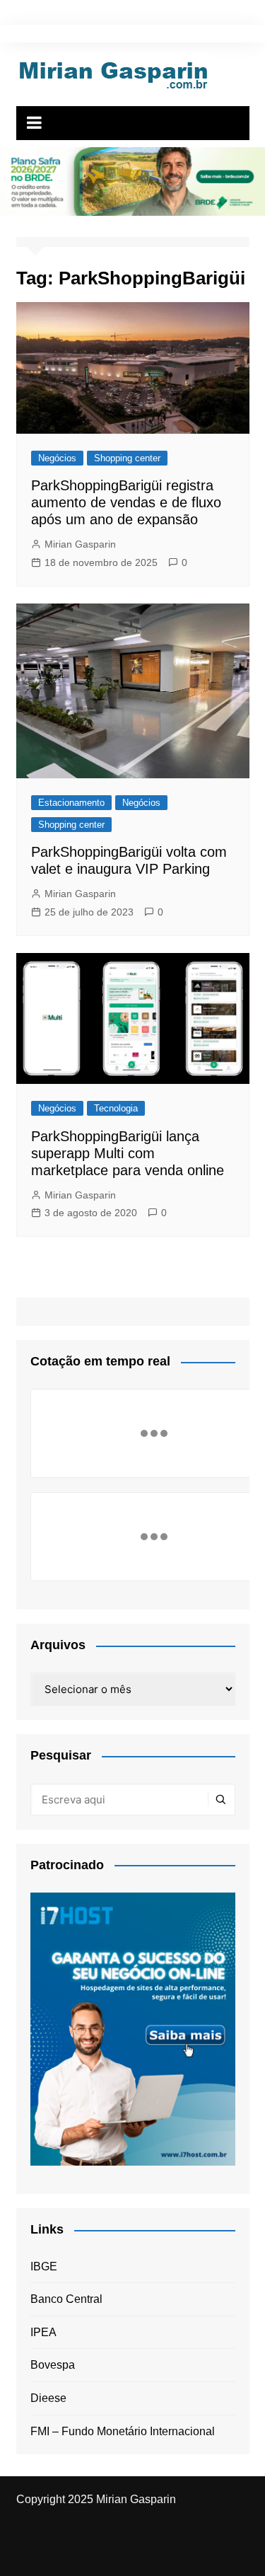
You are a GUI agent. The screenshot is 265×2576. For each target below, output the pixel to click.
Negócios (57, 458)
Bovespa (53, 2365)
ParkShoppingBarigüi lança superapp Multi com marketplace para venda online (128, 1153)
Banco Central (66, 2299)
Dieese (48, 2398)
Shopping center (127, 458)
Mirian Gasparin (80, 544)
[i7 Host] (133, 2028)
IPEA (43, 2332)
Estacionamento (71, 803)
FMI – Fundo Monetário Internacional (123, 2431)
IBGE (44, 2266)
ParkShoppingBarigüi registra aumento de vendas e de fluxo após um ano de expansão (126, 502)
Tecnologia (116, 1108)
